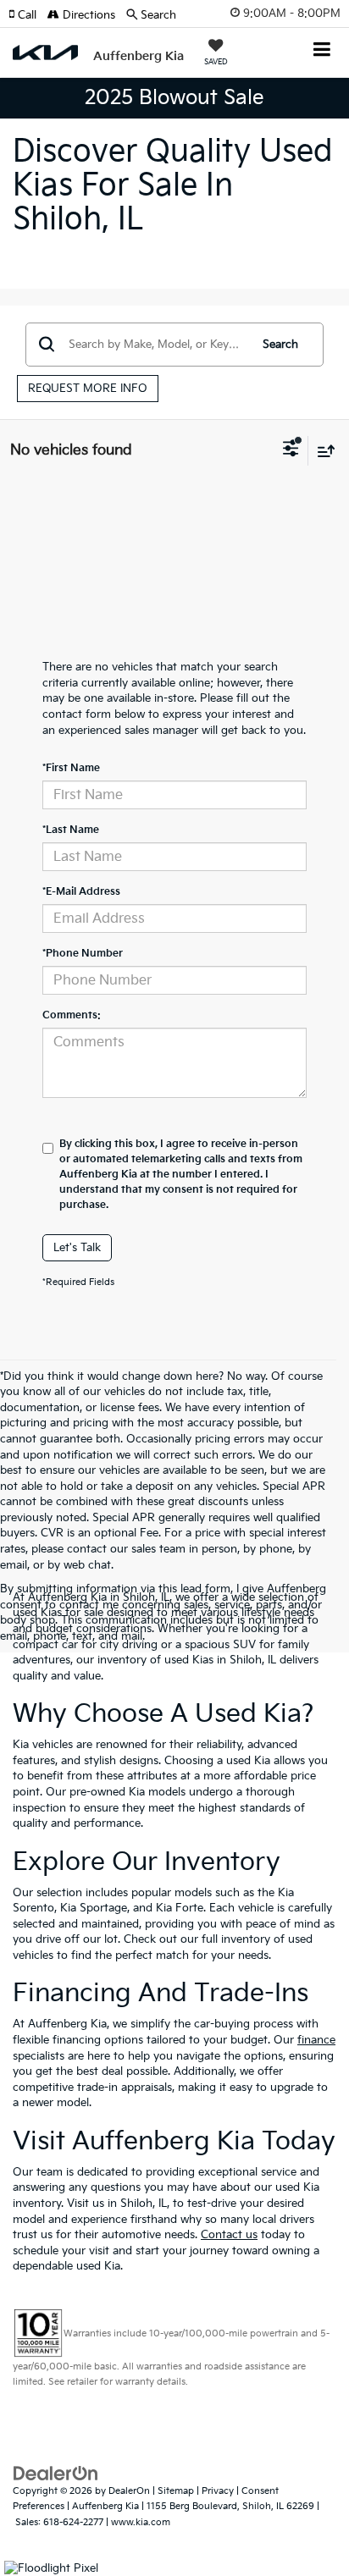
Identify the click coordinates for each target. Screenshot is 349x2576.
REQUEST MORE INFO (88, 389)
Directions (87, 15)
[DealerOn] (56, 2473)
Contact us (229, 2235)
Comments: (72, 1015)
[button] (28, 15)
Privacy (218, 2491)
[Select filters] (291, 450)
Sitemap (176, 2491)
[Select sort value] (322, 451)
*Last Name (71, 830)
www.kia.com (141, 2522)
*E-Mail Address (81, 892)
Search (280, 345)
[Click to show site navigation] (322, 51)
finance (316, 2040)
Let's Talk (77, 1248)
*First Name (71, 768)
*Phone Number (83, 954)
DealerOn (129, 2491)
